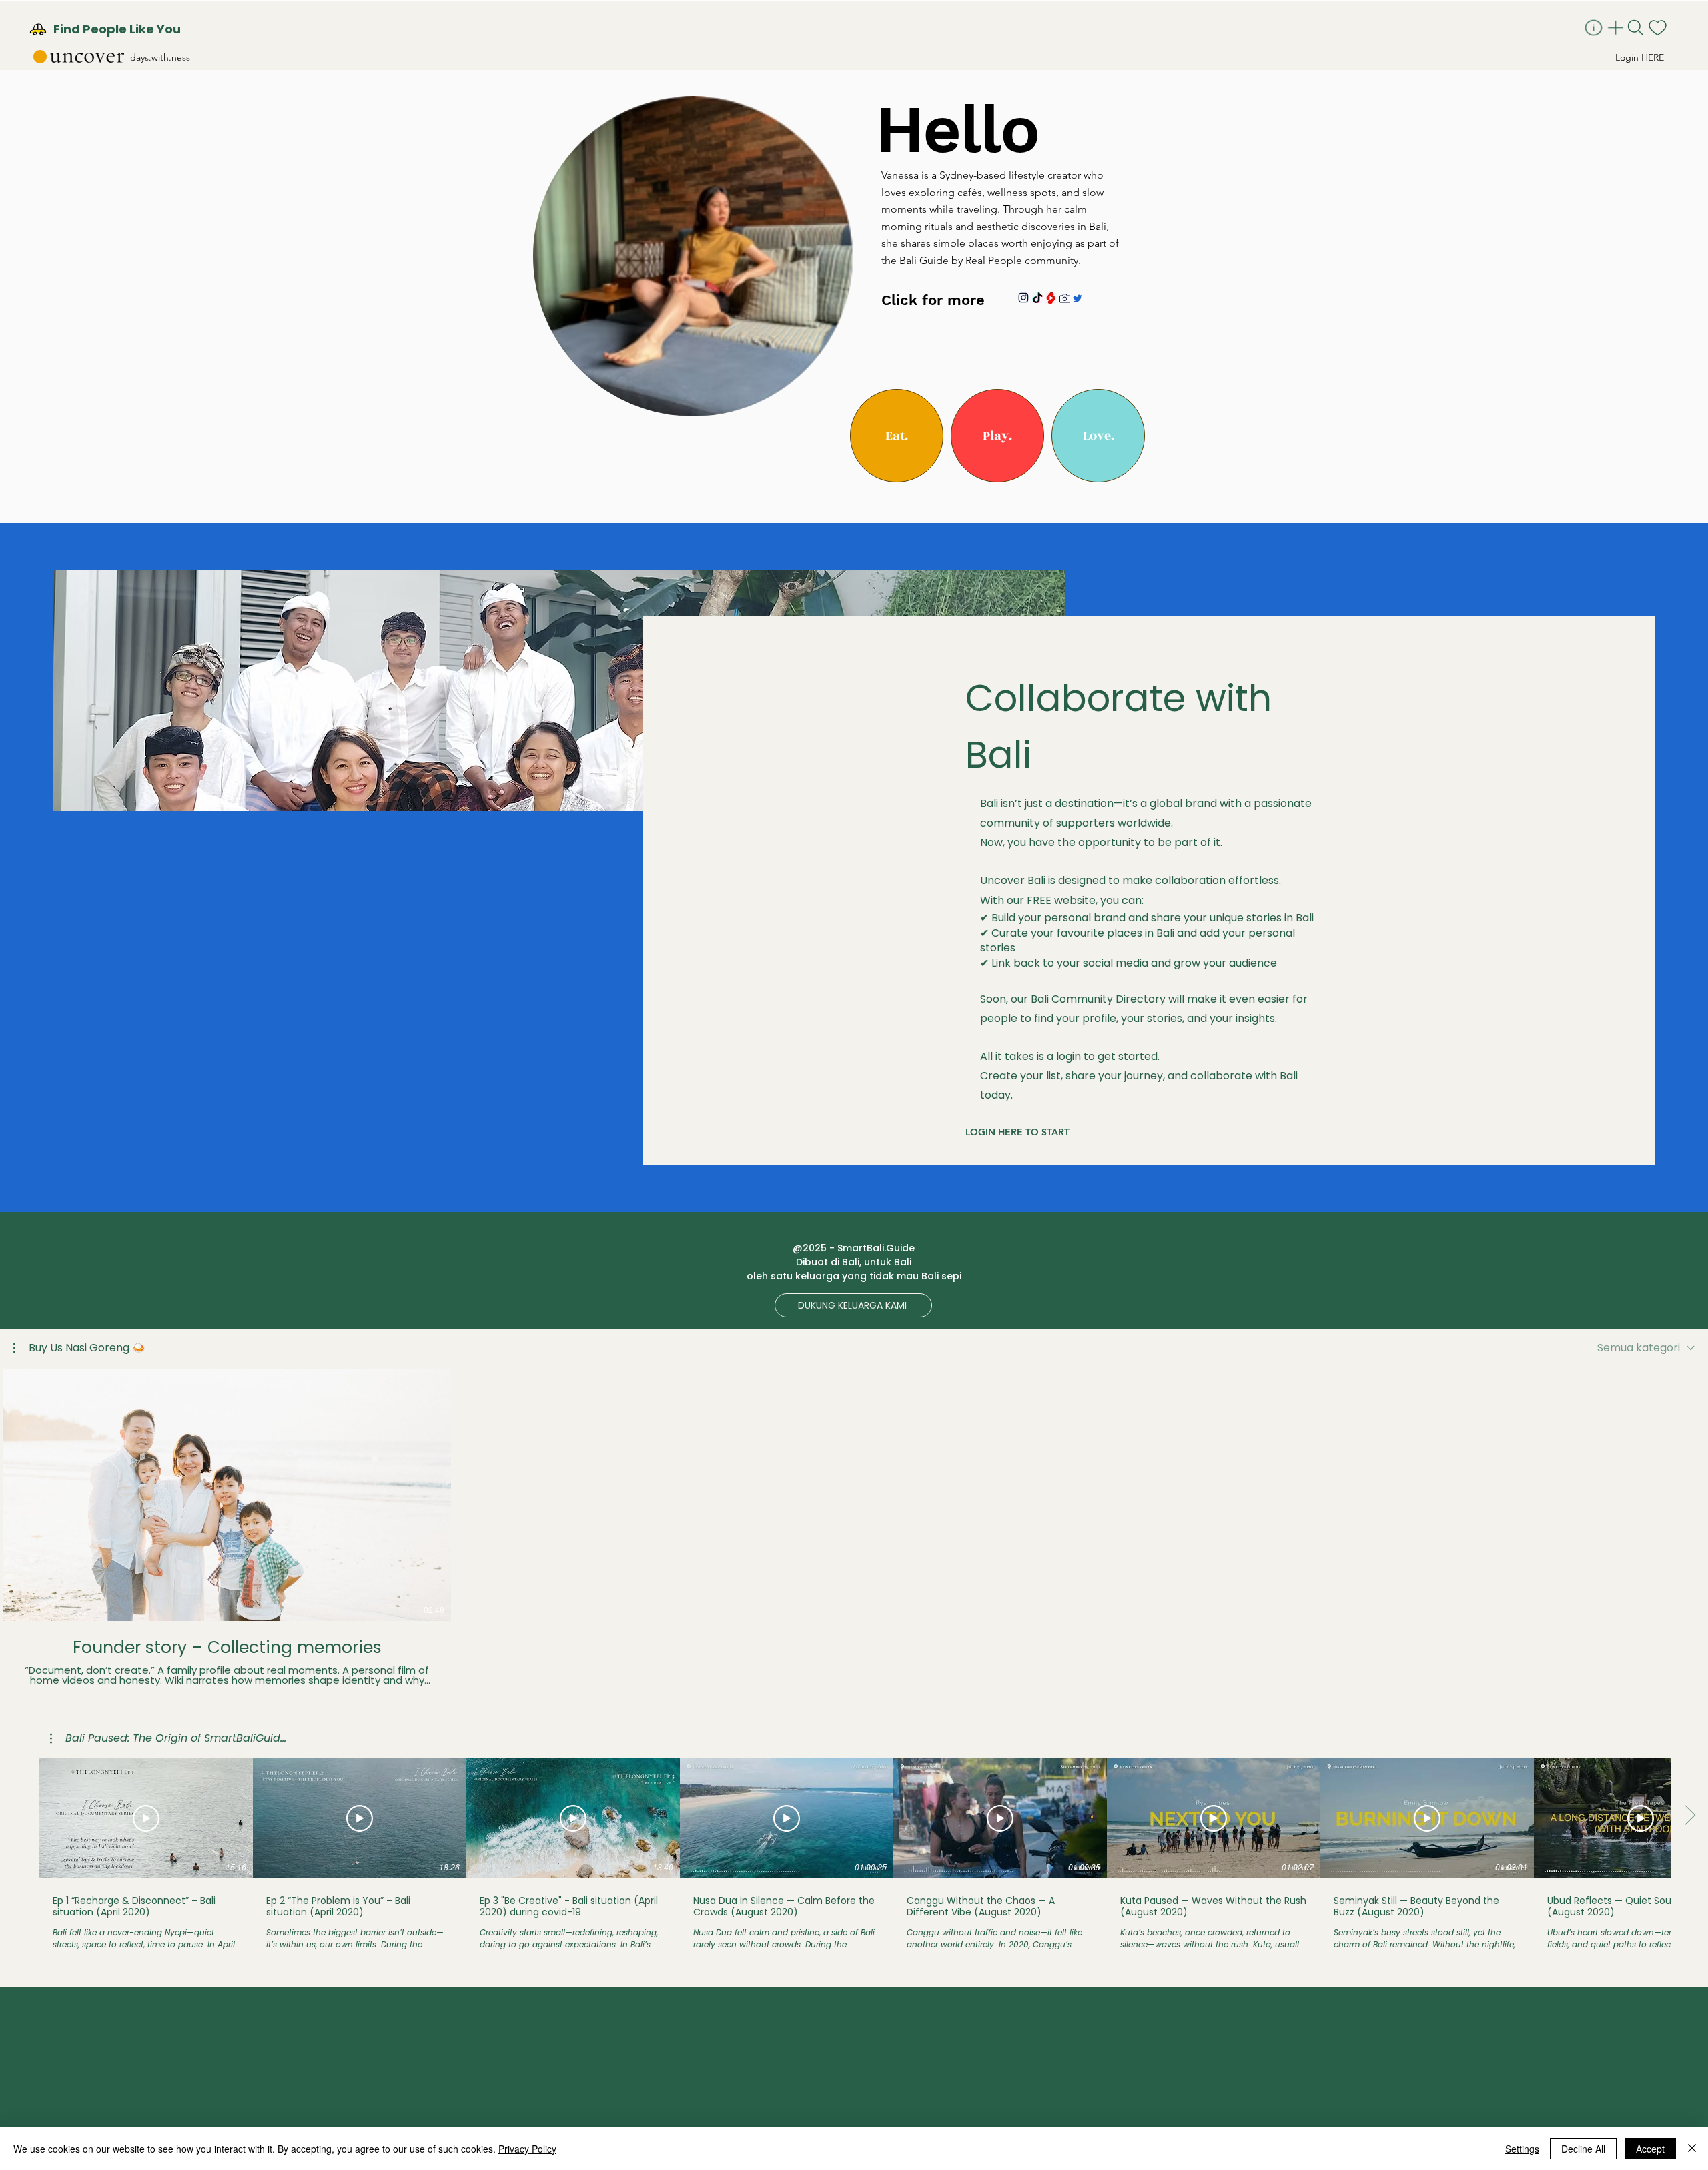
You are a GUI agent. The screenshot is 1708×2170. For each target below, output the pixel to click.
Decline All (1583, 2149)
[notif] (1659, 28)
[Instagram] (1023, 298)
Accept (1650, 2149)
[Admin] (1595, 28)
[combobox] (1646, 1348)
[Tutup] (1692, 2149)
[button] (897, 436)
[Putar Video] (146, 1818)
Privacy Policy (527, 2149)
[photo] (1065, 298)
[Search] (1637, 28)
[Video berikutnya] (1690, 1492)
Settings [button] (1522, 2149)
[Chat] (1077, 299)
